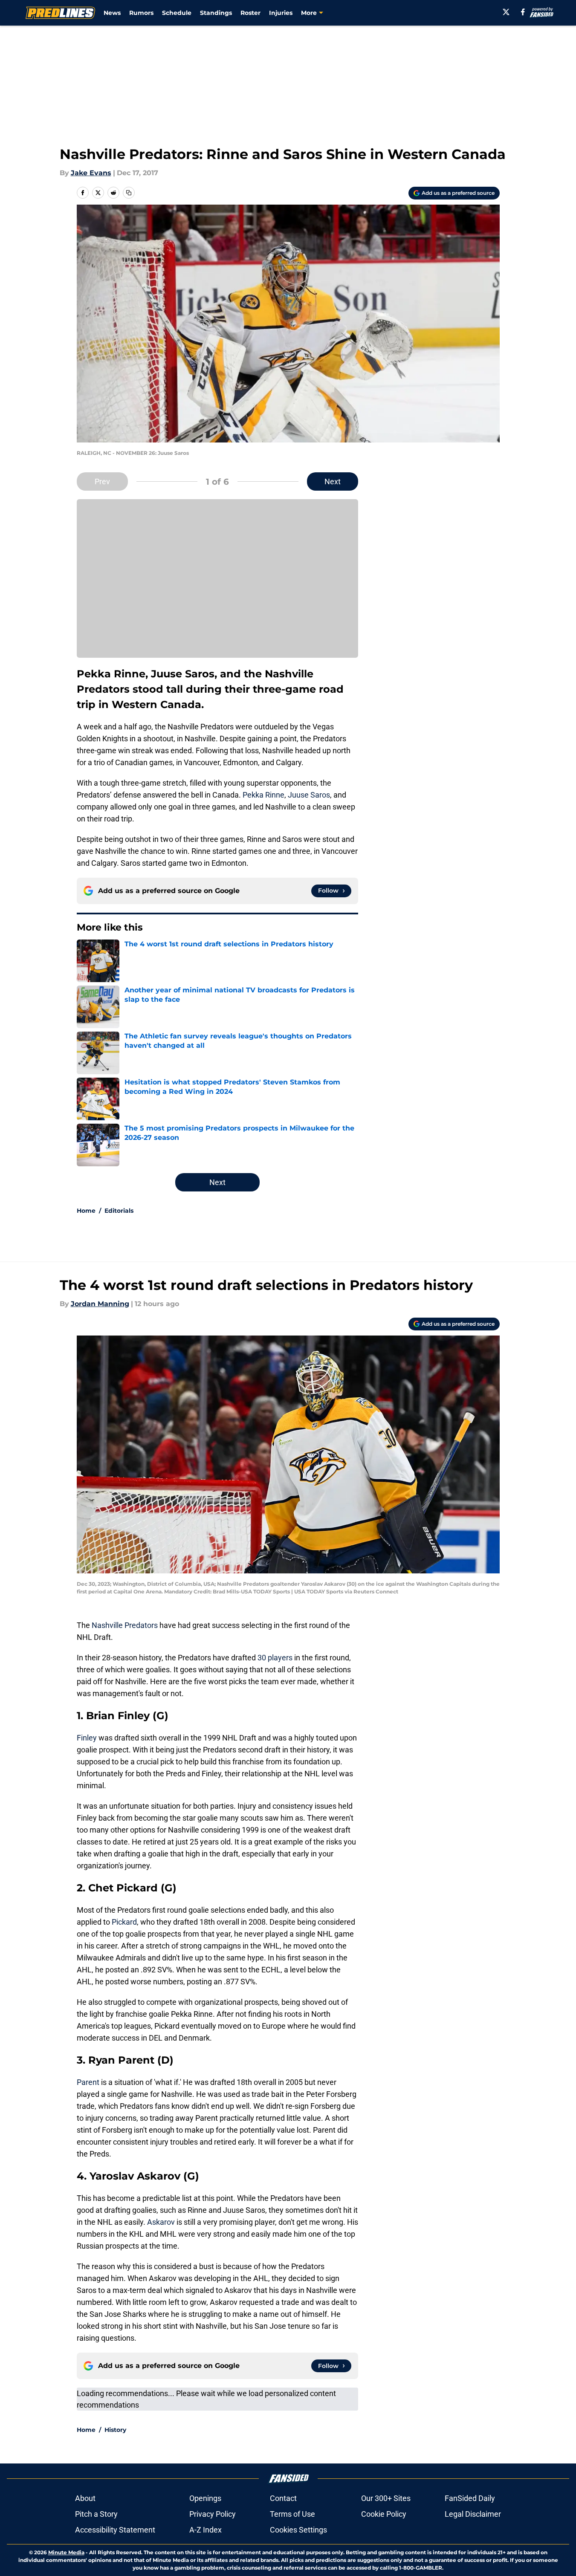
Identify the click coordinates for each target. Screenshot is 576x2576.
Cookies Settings (298, 2530)
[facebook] (523, 12)
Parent (89, 2082)
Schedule (177, 13)
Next (333, 481)
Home (86, 1211)
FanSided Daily (470, 2498)
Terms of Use (292, 2514)
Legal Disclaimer (473, 2514)
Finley (88, 1738)
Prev (102, 481)
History (115, 2430)
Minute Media (66, 2552)
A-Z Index (206, 2530)
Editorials (119, 1211)
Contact (283, 2498)
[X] (506, 12)
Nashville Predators (125, 1625)
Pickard (124, 1922)
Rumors (141, 13)
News (112, 13)
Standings (216, 13)
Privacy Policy (213, 2514)
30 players (275, 1658)
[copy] (129, 193)
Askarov (162, 2222)
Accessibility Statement (115, 2530)
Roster (250, 13)
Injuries (281, 13)
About (85, 2498)
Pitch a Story (96, 2514)
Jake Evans (91, 173)
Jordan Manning (100, 1304)
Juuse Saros (309, 795)
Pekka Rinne (263, 795)
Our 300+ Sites (386, 2498)
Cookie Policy (384, 2514)
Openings (205, 2498)
